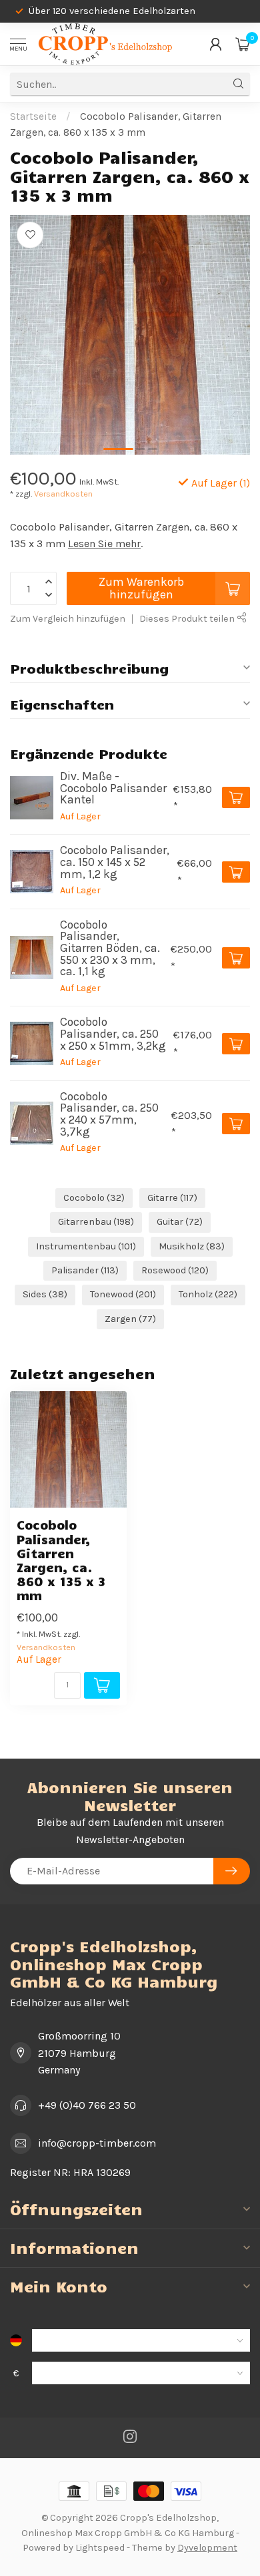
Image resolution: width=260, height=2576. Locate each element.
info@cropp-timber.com (97, 2143)
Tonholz (208, 1294)
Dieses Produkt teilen (188, 619)
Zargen (130, 1319)
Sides (45, 1294)
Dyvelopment (207, 2548)
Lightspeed (100, 2548)
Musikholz (192, 1246)
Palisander (85, 1270)
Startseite (33, 116)
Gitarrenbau (96, 1222)
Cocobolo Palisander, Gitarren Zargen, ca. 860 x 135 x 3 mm (61, 1560)
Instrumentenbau (86, 1246)
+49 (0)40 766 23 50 (87, 2105)
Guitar (180, 1222)
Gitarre (172, 1198)
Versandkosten (63, 494)
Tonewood (123, 1294)
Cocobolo (94, 1198)
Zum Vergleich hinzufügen (68, 619)
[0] (243, 44)
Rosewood (175, 1270)
